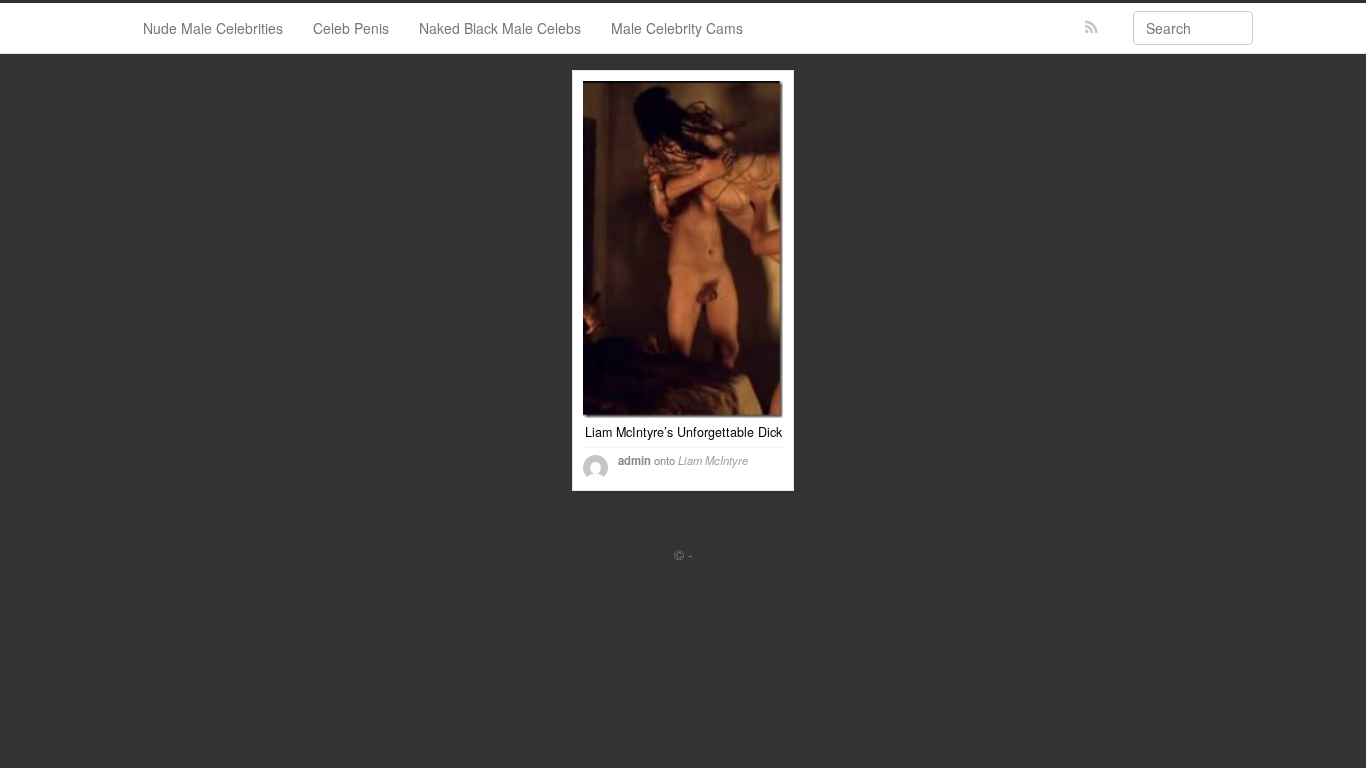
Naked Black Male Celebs (500, 28)
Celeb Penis (351, 28)
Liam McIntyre (713, 460)
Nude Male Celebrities (213, 28)
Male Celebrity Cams (677, 28)
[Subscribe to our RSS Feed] (1091, 27)
